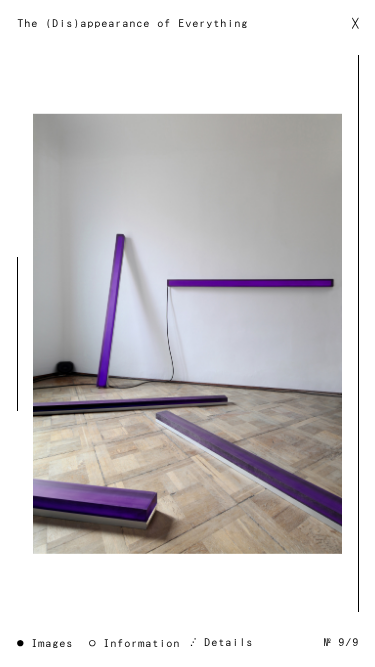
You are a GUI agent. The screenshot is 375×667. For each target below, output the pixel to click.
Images (52, 643)
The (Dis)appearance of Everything (132, 23)
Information (141, 643)
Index (188, 334)
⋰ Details (221, 642)
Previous (22, 333)
